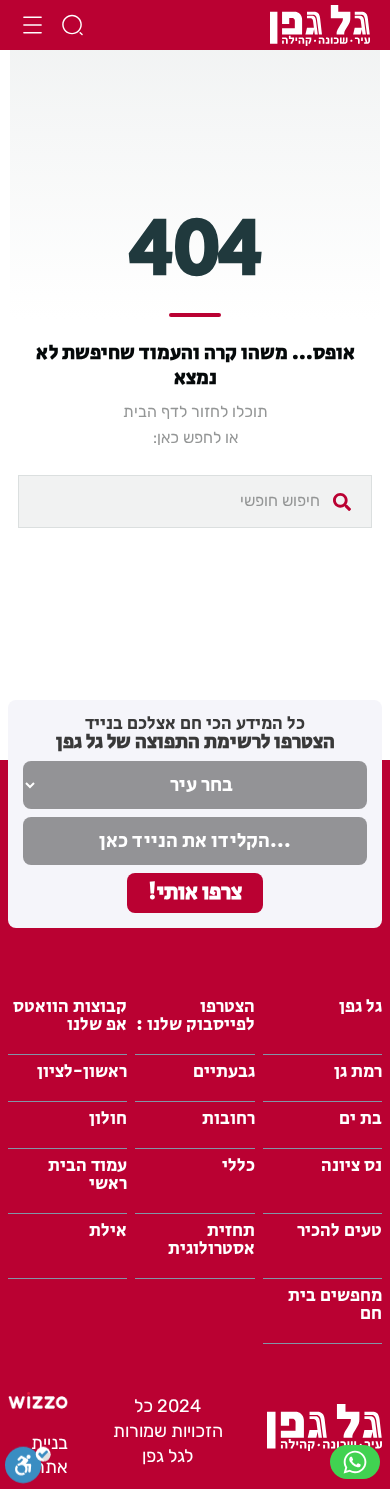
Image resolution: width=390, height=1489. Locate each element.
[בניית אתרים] (38, 1403)
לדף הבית (155, 411)
